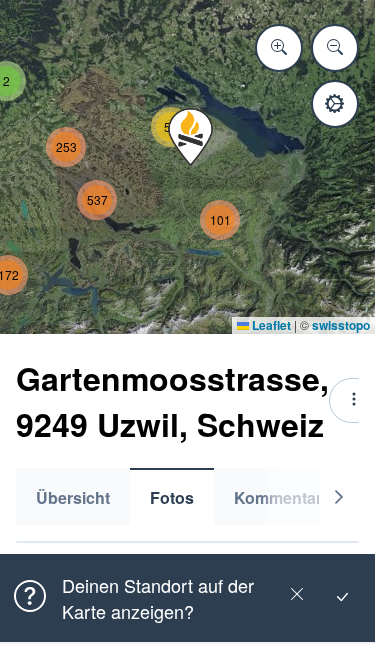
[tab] (73, 496)
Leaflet (270, 325)
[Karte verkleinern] (335, 48)
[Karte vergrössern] (279, 48)
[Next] (339, 496)
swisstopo (341, 325)
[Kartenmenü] (335, 104)
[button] (190, 137)
